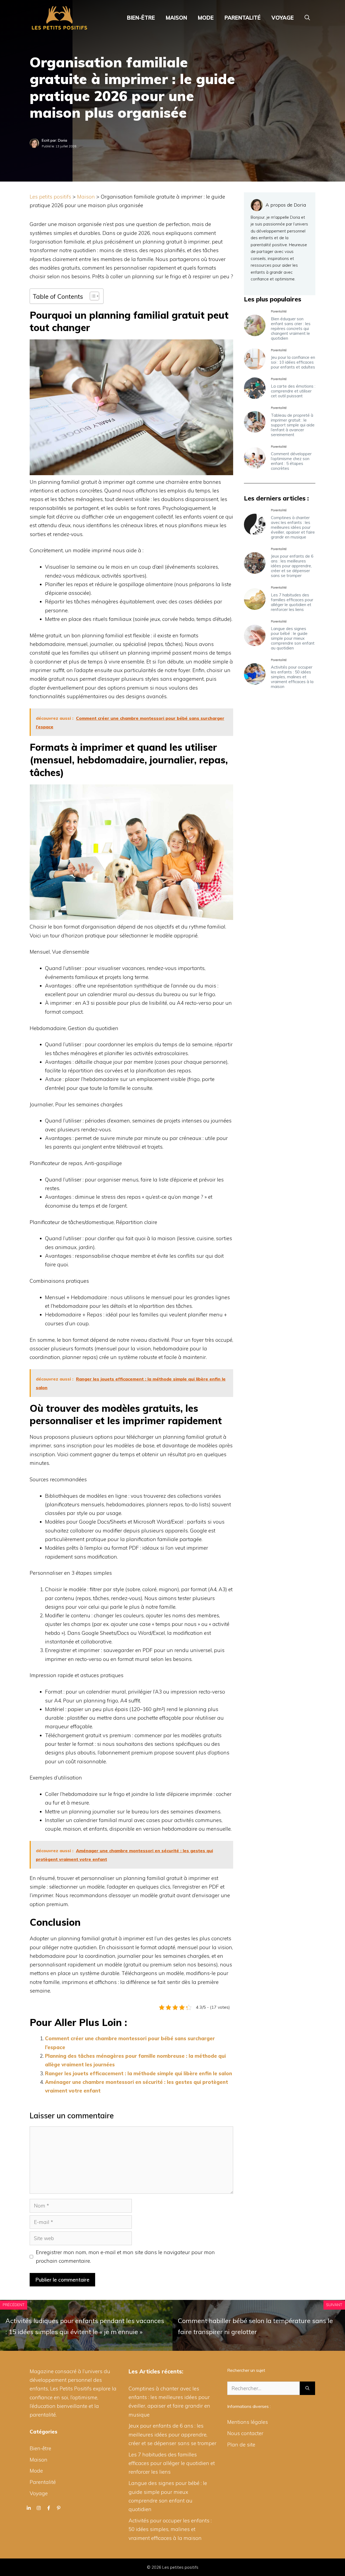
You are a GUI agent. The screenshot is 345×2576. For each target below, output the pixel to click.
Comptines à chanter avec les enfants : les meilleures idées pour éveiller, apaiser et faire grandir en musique (293, 527)
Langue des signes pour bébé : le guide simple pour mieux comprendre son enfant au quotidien (293, 639)
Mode (206, 18)
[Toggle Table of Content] (92, 296)
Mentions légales (248, 2422)
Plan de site (241, 2445)
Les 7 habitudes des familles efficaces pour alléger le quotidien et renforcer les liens (292, 602)
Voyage (283, 18)
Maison (176, 18)
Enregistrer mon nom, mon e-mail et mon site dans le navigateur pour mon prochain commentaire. (125, 2257)
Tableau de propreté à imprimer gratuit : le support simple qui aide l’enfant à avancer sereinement (293, 425)
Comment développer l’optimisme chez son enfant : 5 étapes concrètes (291, 461)
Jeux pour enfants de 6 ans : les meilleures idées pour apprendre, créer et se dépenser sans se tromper (292, 566)
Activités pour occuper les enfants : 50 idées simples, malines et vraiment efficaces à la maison (292, 677)
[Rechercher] (307, 2388)
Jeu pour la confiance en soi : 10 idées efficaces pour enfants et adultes (293, 362)
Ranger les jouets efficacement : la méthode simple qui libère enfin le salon (139, 2073)
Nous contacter (245, 2433)
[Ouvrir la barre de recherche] (307, 18)
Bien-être (141, 18)
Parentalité (243, 18)
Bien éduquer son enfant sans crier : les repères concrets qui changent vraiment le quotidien (291, 328)
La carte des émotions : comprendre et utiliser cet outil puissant (293, 391)
